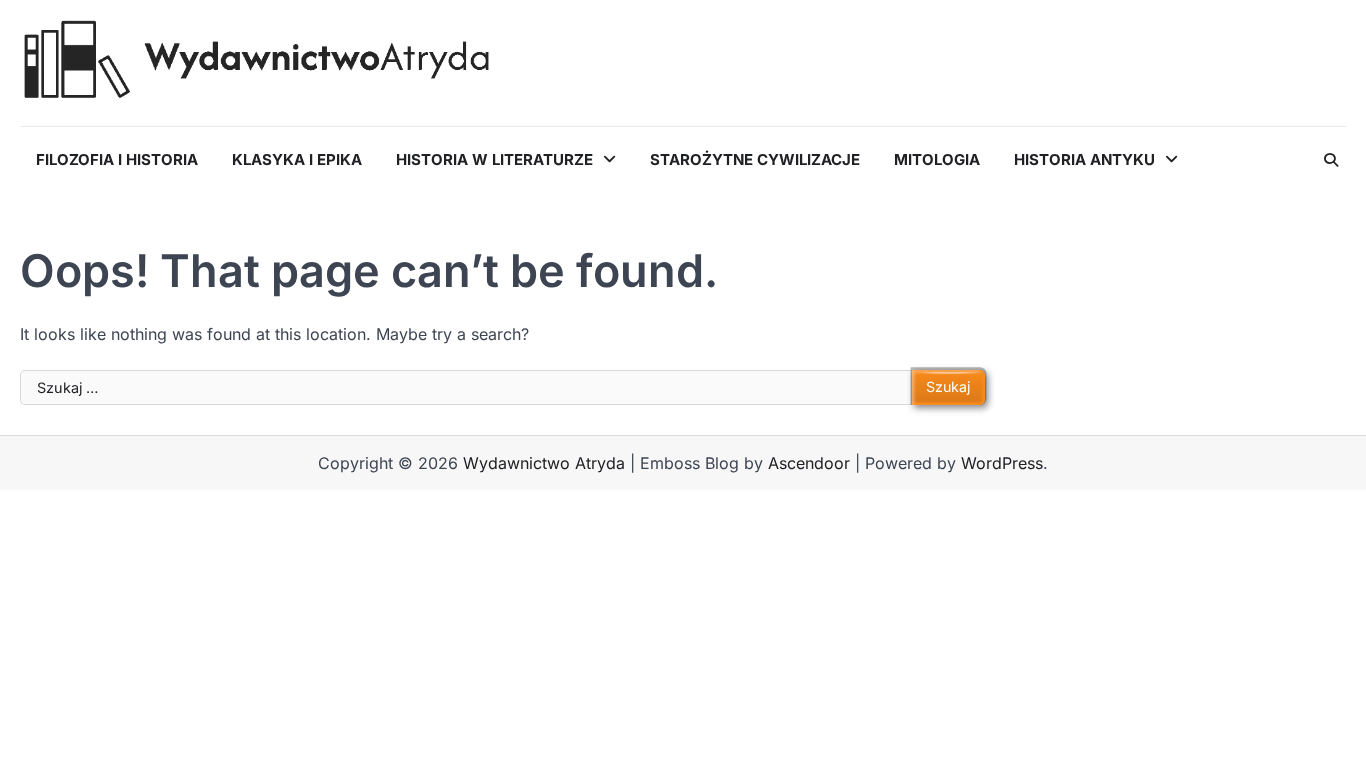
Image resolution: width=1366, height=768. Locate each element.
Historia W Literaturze (494, 159)
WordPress (1002, 463)
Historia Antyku (1084, 159)
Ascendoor (809, 463)
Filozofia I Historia (117, 159)
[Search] (1331, 160)
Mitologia (937, 159)
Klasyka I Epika (297, 159)
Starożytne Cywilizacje (755, 159)
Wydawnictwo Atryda (544, 463)
